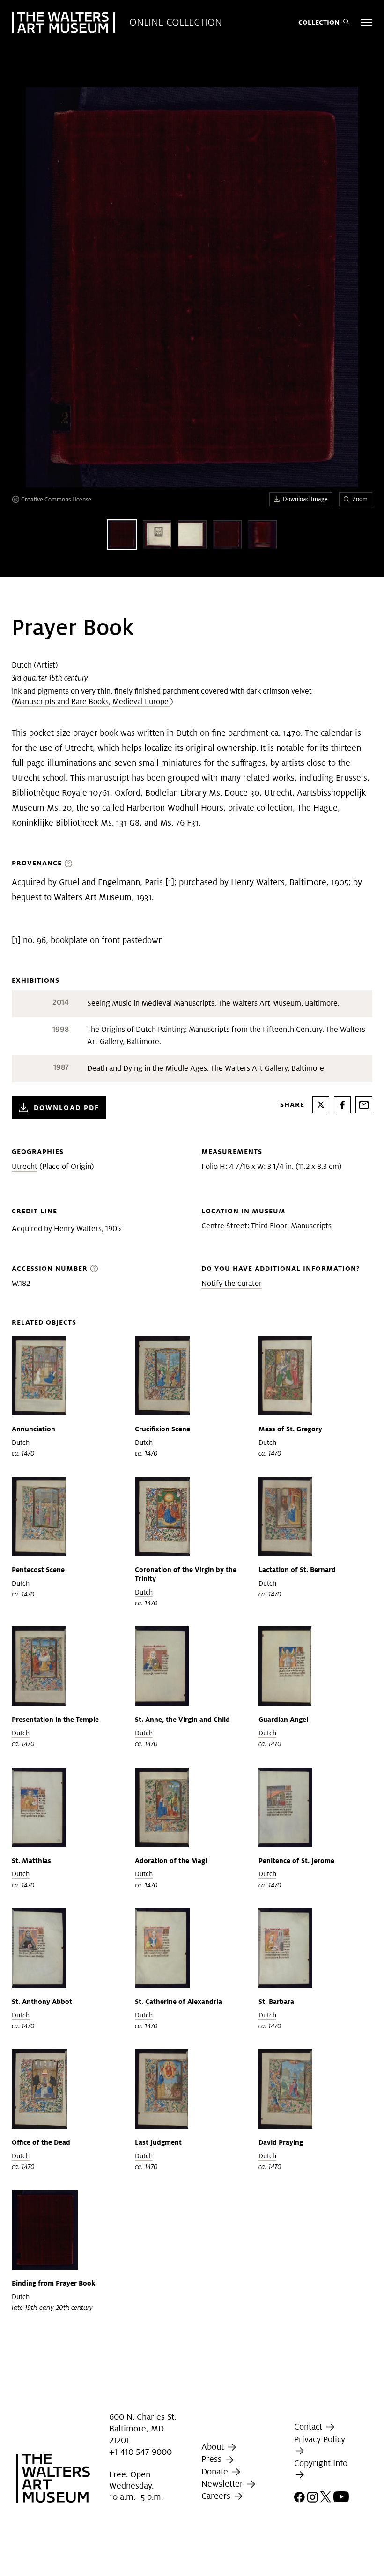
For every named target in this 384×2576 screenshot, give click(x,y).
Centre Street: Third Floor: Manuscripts (266, 1226)
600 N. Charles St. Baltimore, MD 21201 (143, 2428)
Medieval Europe (141, 701)
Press (213, 2459)
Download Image (305, 499)
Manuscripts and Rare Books (62, 701)
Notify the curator (232, 1283)
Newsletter (223, 2484)
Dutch (22, 665)
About (214, 2447)
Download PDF (66, 1107)
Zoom (360, 499)
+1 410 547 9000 (140, 2452)
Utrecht (25, 1166)
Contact (309, 2427)
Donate (216, 2471)
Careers (217, 2496)
